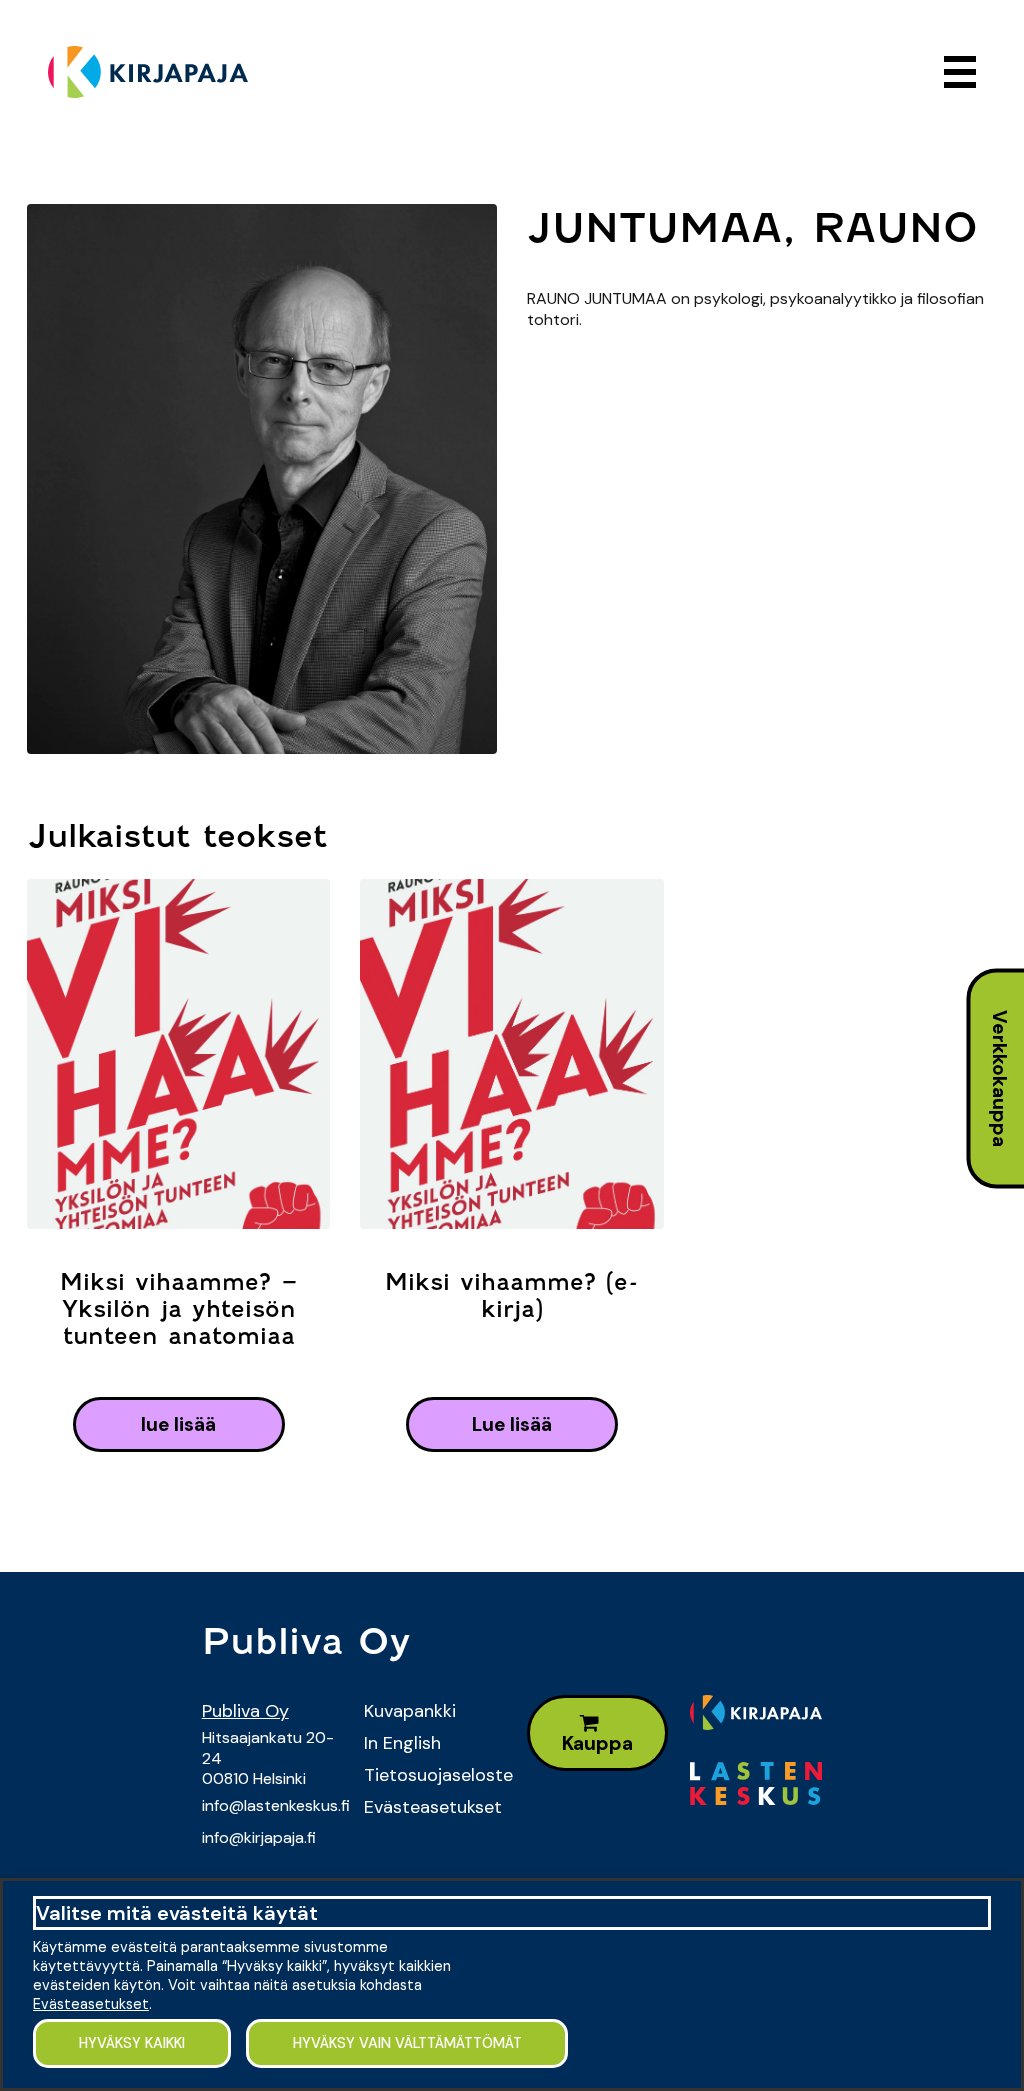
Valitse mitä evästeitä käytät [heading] (177, 1913)
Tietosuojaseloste (430, 1775)
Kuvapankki (410, 1711)
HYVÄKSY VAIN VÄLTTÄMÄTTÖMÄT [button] (407, 2043)
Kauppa (597, 1743)
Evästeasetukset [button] (91, 2004)
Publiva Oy (245, 1711)
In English (402, 1743)
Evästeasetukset (430, 1807)
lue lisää (178, 1424)
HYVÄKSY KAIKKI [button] (132, 2043)
